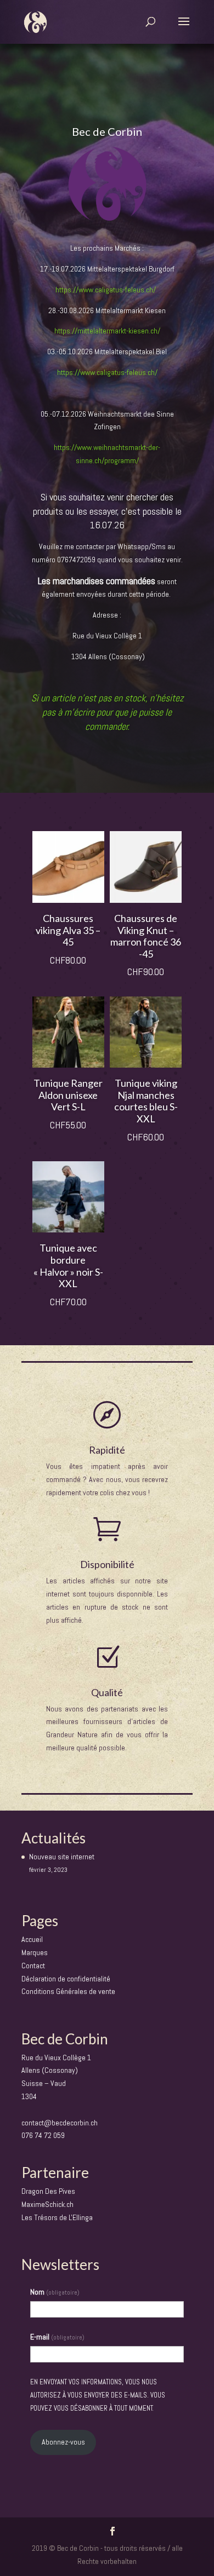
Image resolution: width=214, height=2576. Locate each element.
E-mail (57, 2337)
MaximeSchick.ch (47, 2204)
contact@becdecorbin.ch (60, 2123)
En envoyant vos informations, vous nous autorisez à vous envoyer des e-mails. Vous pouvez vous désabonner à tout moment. (98, 2395)
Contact (33, 1966)
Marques (35, 1952)
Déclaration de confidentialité (66, 1979)
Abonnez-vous (63, 2442)
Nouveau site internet (62, 1857)
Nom (55, 2292)
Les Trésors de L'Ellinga (57, 2217)
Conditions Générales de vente (68, 1991)
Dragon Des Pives (48, 2191)
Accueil (32, 1939)
